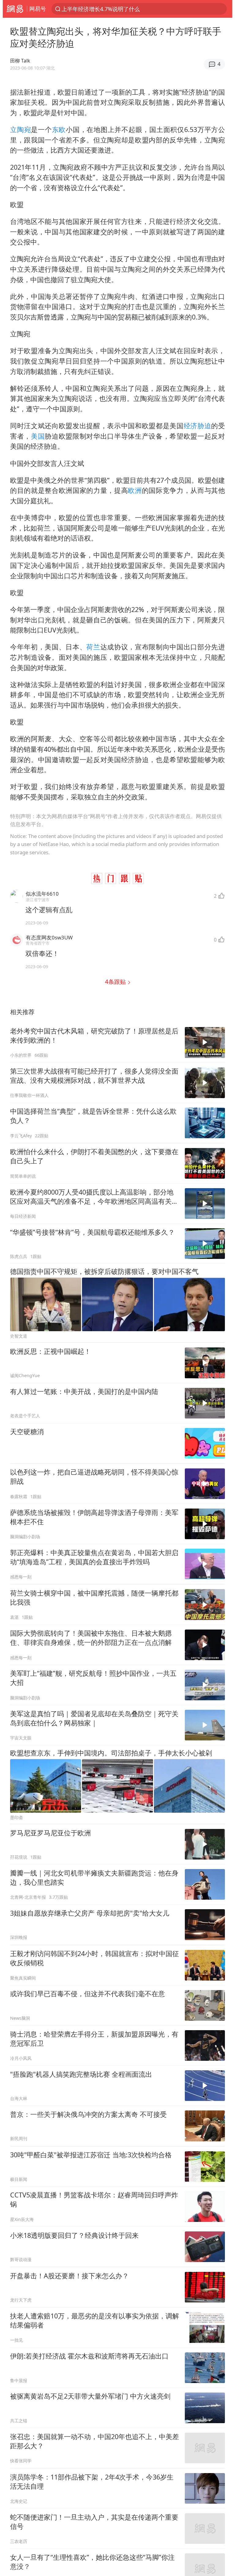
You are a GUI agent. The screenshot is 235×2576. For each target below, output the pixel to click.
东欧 (59, 129)
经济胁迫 (198, 426)
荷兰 (93, 647)
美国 (38, 436)
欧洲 (135, 490)
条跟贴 (116, 982)
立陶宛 (21, 129)
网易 (15, 9)
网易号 (38, 9)
